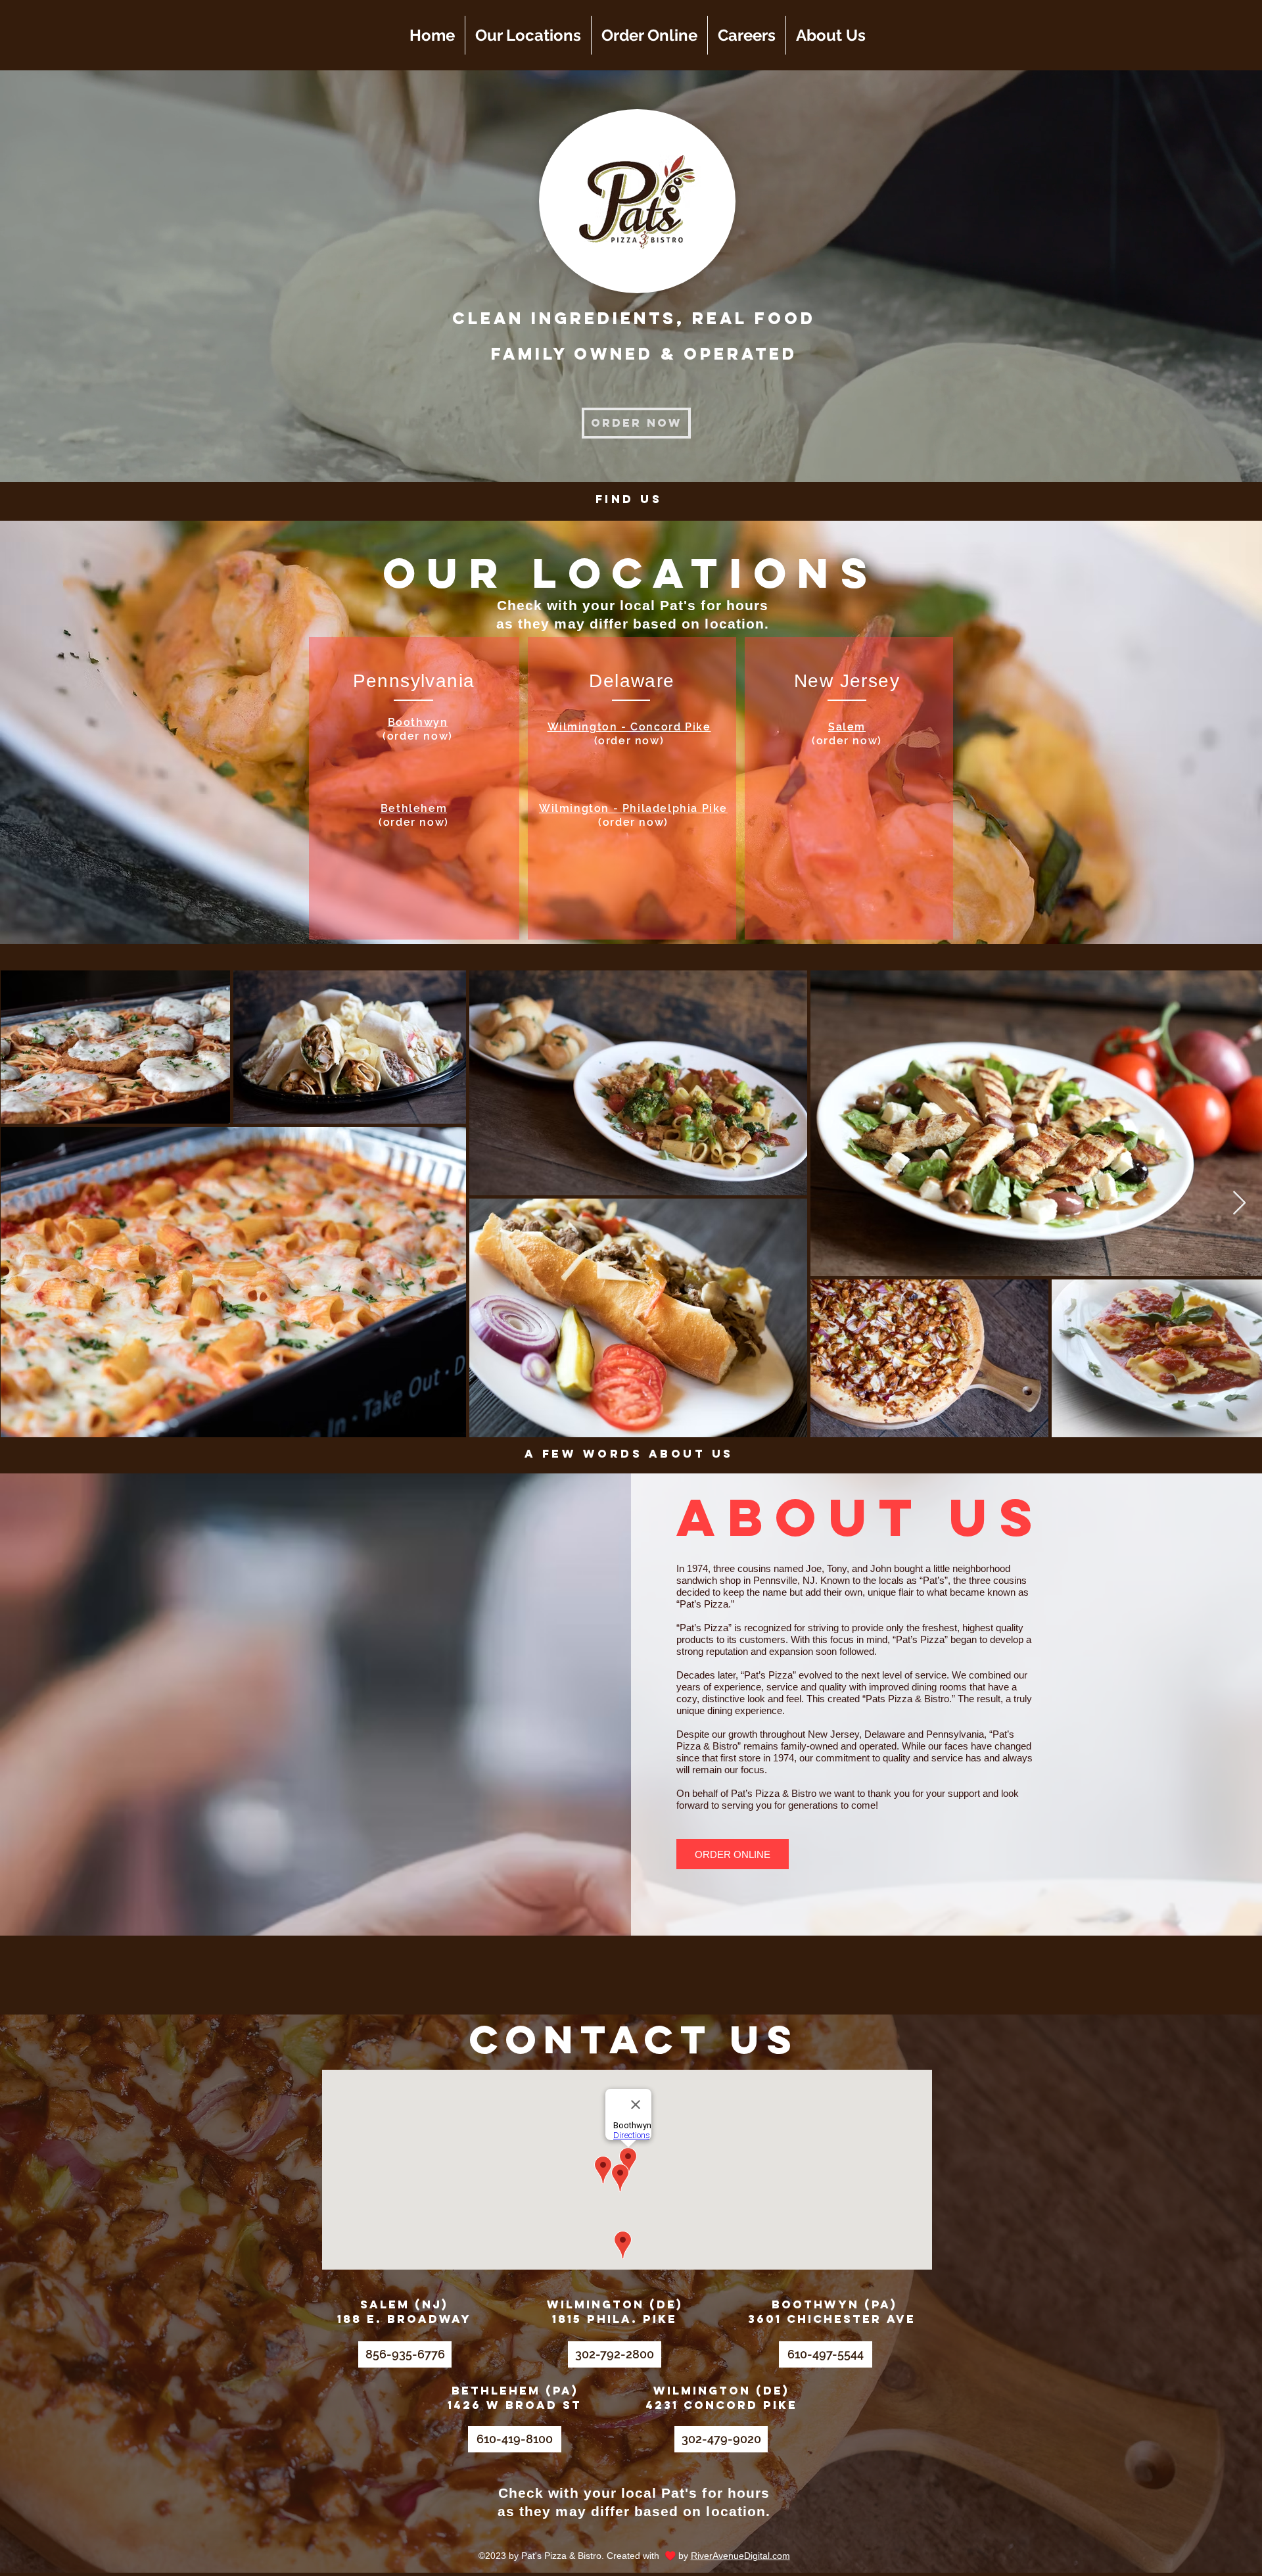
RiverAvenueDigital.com (740, 2556)
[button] (733, 1854)
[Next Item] (1239, 1204)
